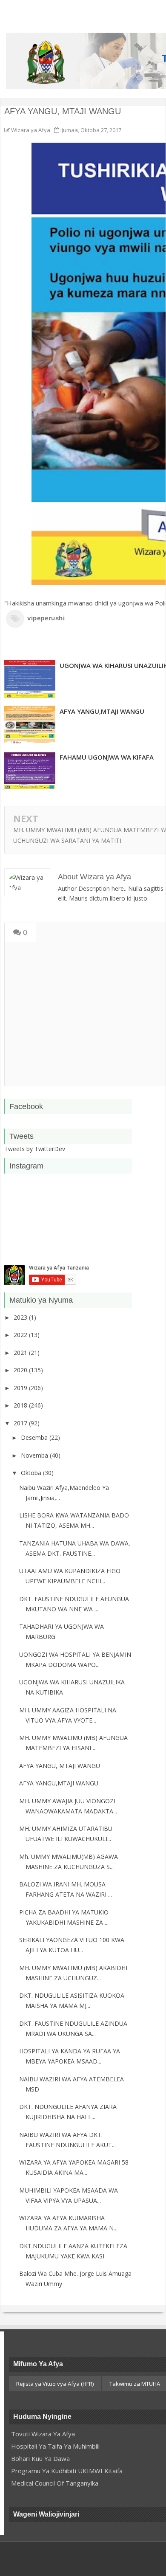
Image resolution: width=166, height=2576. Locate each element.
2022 (21, 1335)
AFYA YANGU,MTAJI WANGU (59, 1783)
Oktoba (32, 1473)
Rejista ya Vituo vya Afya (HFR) (55, 2384)
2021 (21, 1353)
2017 (21, 1423)
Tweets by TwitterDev (35, 1149)
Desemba (35, 1437)
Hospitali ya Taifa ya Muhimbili (55, 2446)
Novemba (35, 1455)
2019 (21, 1388)
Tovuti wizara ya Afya (43, 2434)
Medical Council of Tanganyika (55, 2483)
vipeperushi (46, 618)
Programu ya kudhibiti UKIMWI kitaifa (67, 2471)
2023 (21, 1317)
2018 (21, 1405)
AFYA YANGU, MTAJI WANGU (60, 1766)
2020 (21, 1370)
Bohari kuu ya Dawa (40, 2458)
